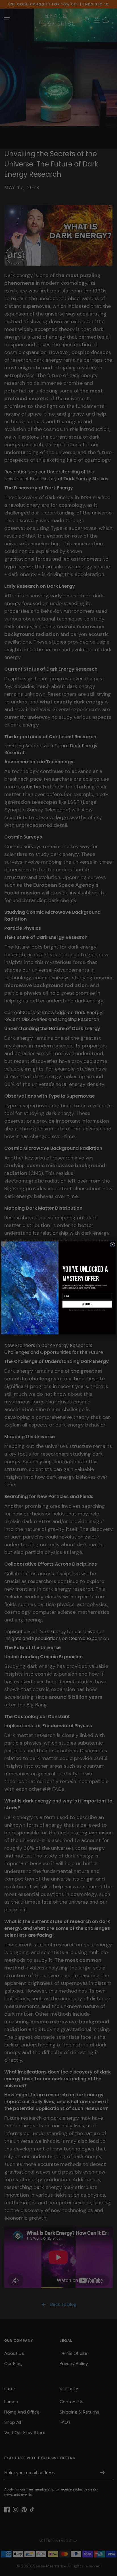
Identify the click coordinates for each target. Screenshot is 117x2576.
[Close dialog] (112, 1245)
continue (87, 1304)
